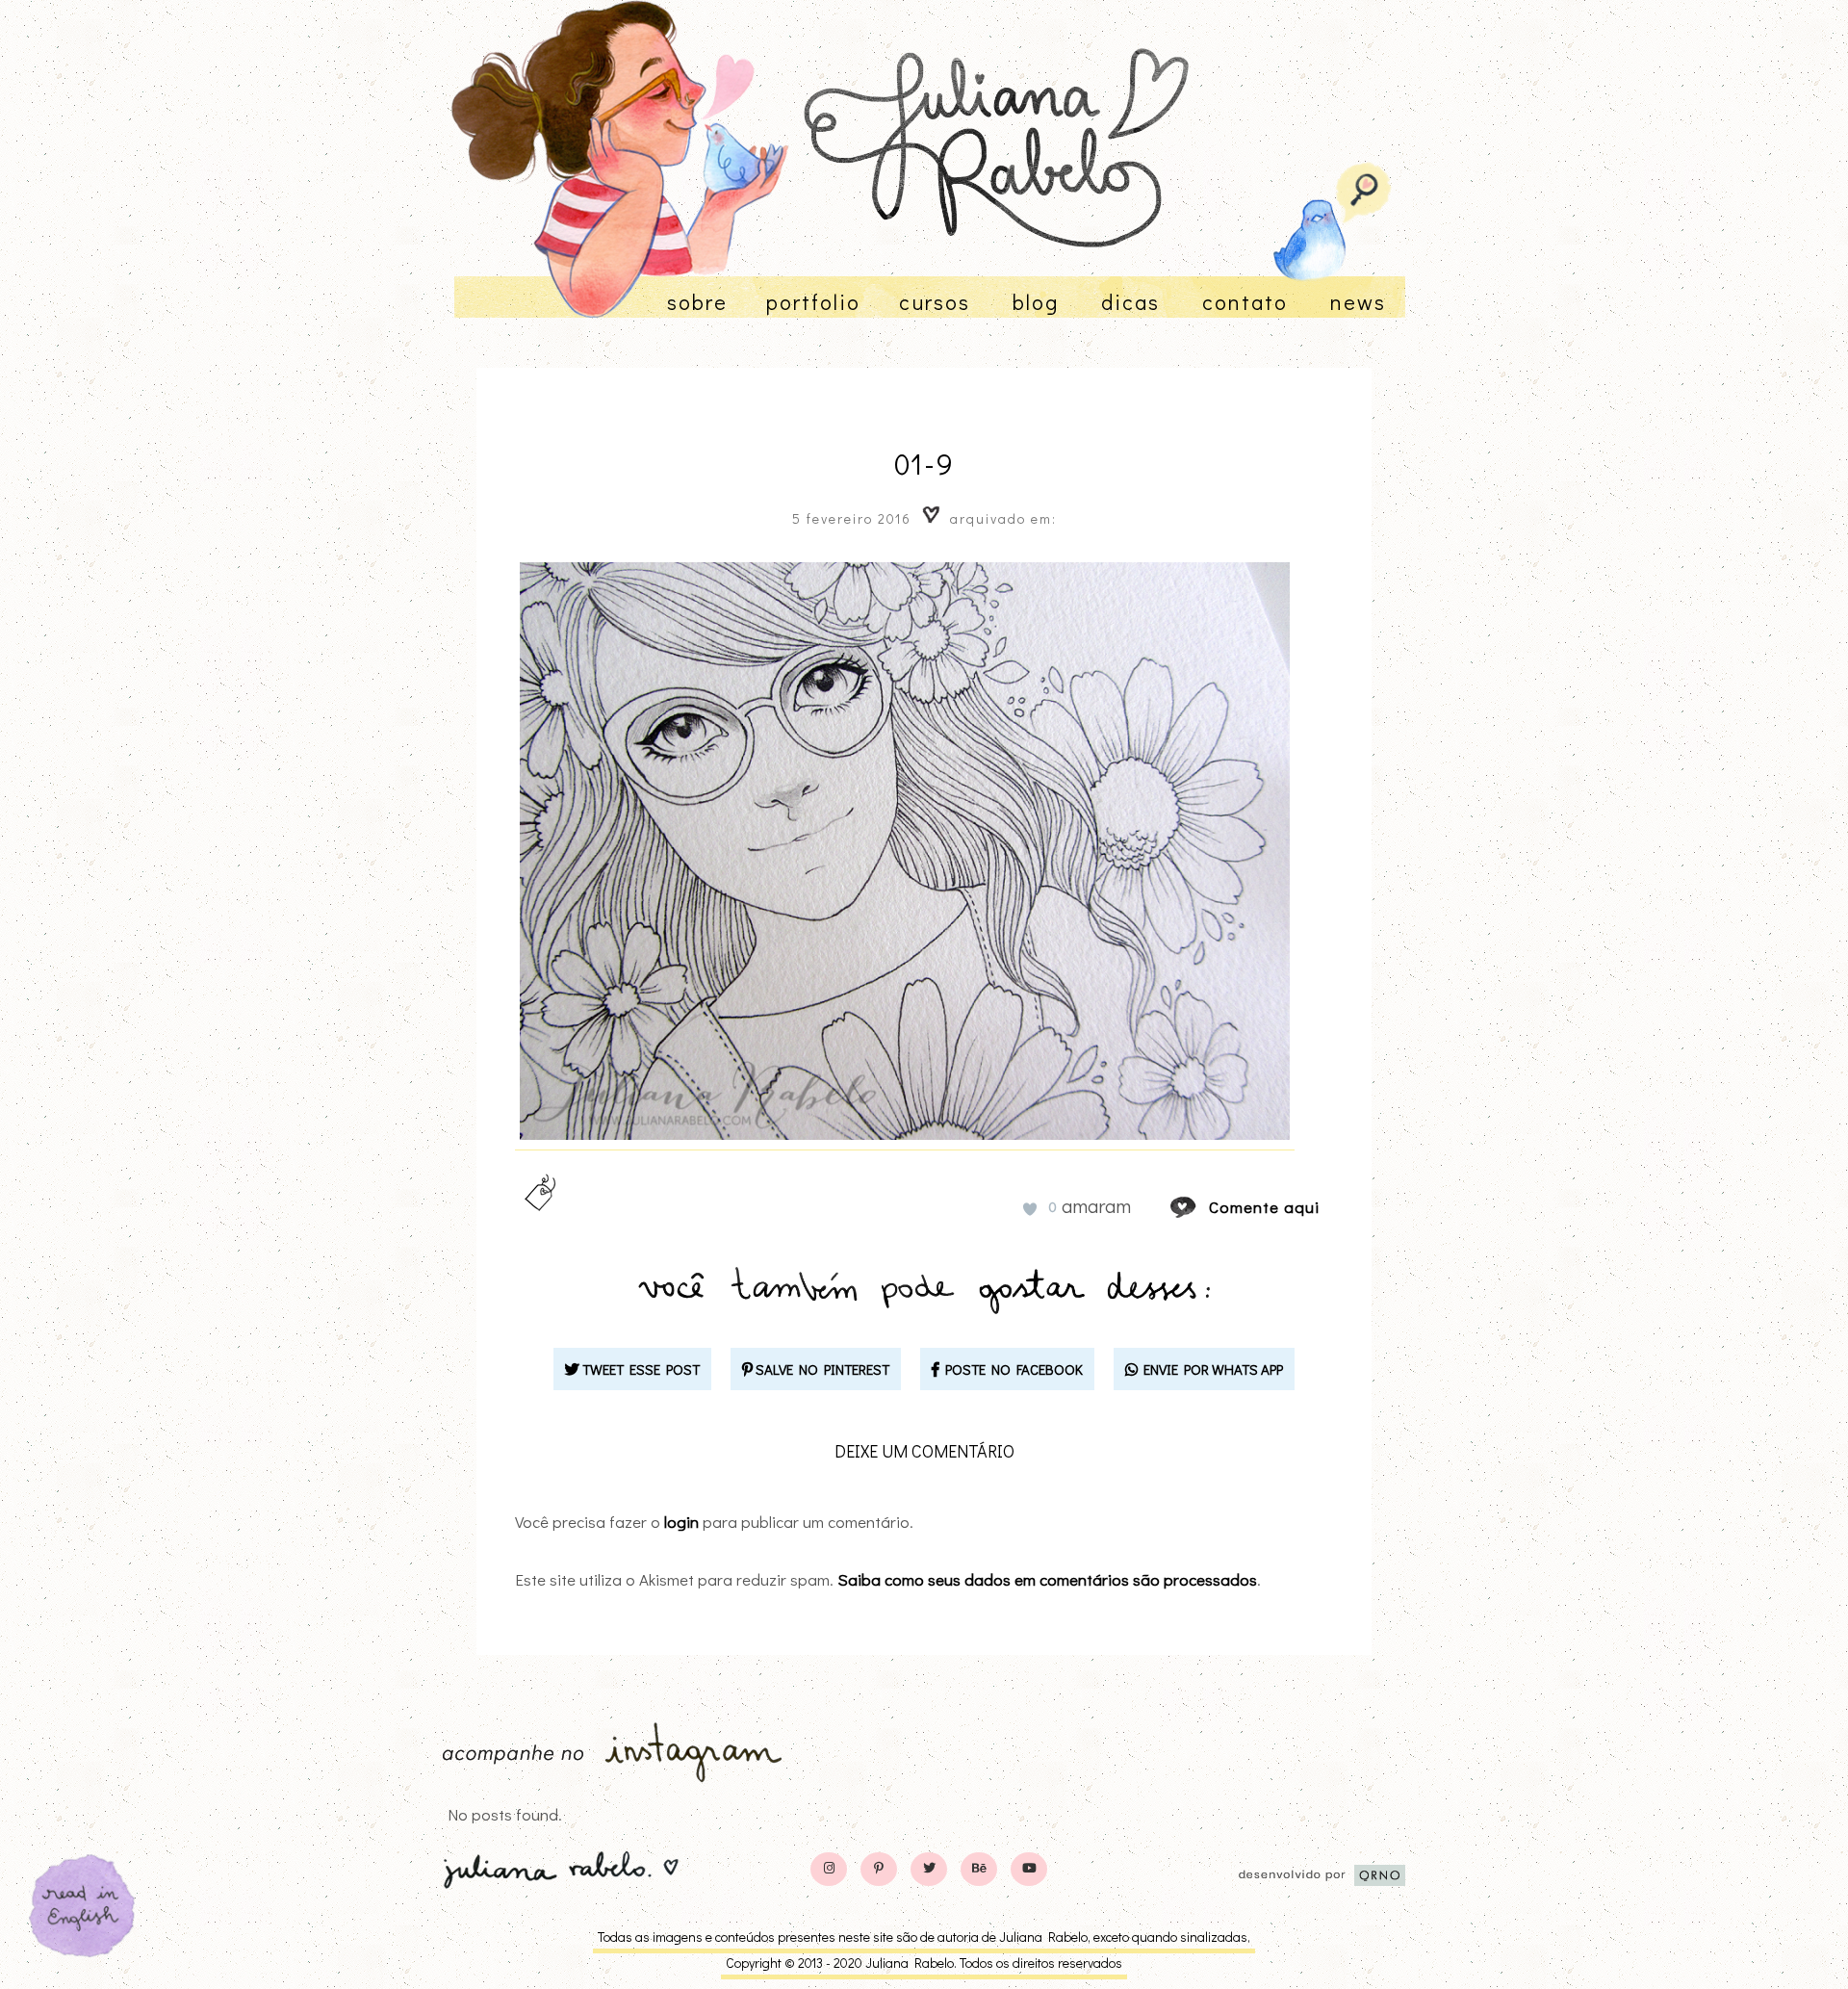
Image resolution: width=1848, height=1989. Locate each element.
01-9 (924, 464)
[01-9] (1201, 1207)
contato (1245, 302)
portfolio (813, 302)
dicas (1130, 302)
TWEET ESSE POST (640, 1369)
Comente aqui (1264, 1207)
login (681, 1522)
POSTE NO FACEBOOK (1011, 1369)
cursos (935, 302)
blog (1036, 302)
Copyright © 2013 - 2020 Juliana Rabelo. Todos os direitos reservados (924, 1963)
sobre (697, 302)
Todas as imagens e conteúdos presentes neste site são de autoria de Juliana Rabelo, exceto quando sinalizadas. (924, 1937)
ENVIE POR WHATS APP (1210, 1369)
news (1358, 302)
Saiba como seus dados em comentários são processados (1047, 1579)
